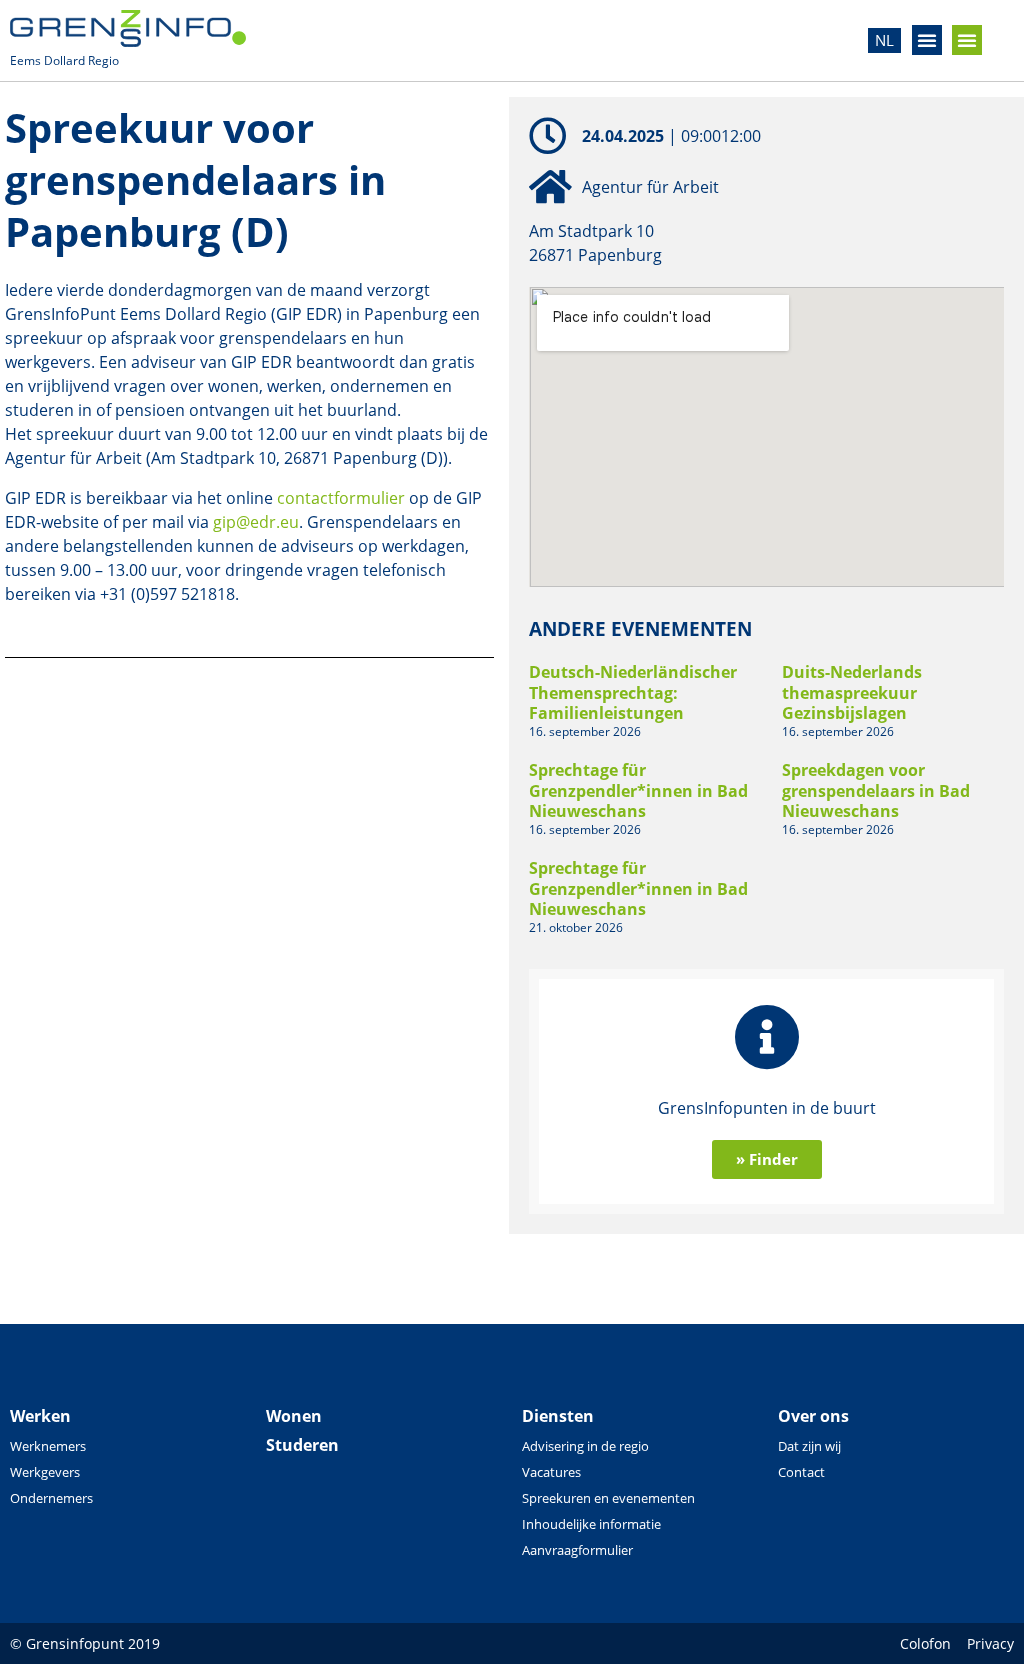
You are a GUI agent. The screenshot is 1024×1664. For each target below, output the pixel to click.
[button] (927, 40)
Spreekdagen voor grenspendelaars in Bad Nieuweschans (876, 791)
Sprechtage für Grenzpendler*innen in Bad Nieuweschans (638, 791)
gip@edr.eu (256, 522)
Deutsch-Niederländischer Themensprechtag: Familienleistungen (633, 693)
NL (884, 40)
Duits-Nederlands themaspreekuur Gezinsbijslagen (852, 693)
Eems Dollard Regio (64, 60)
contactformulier (341, 498)
